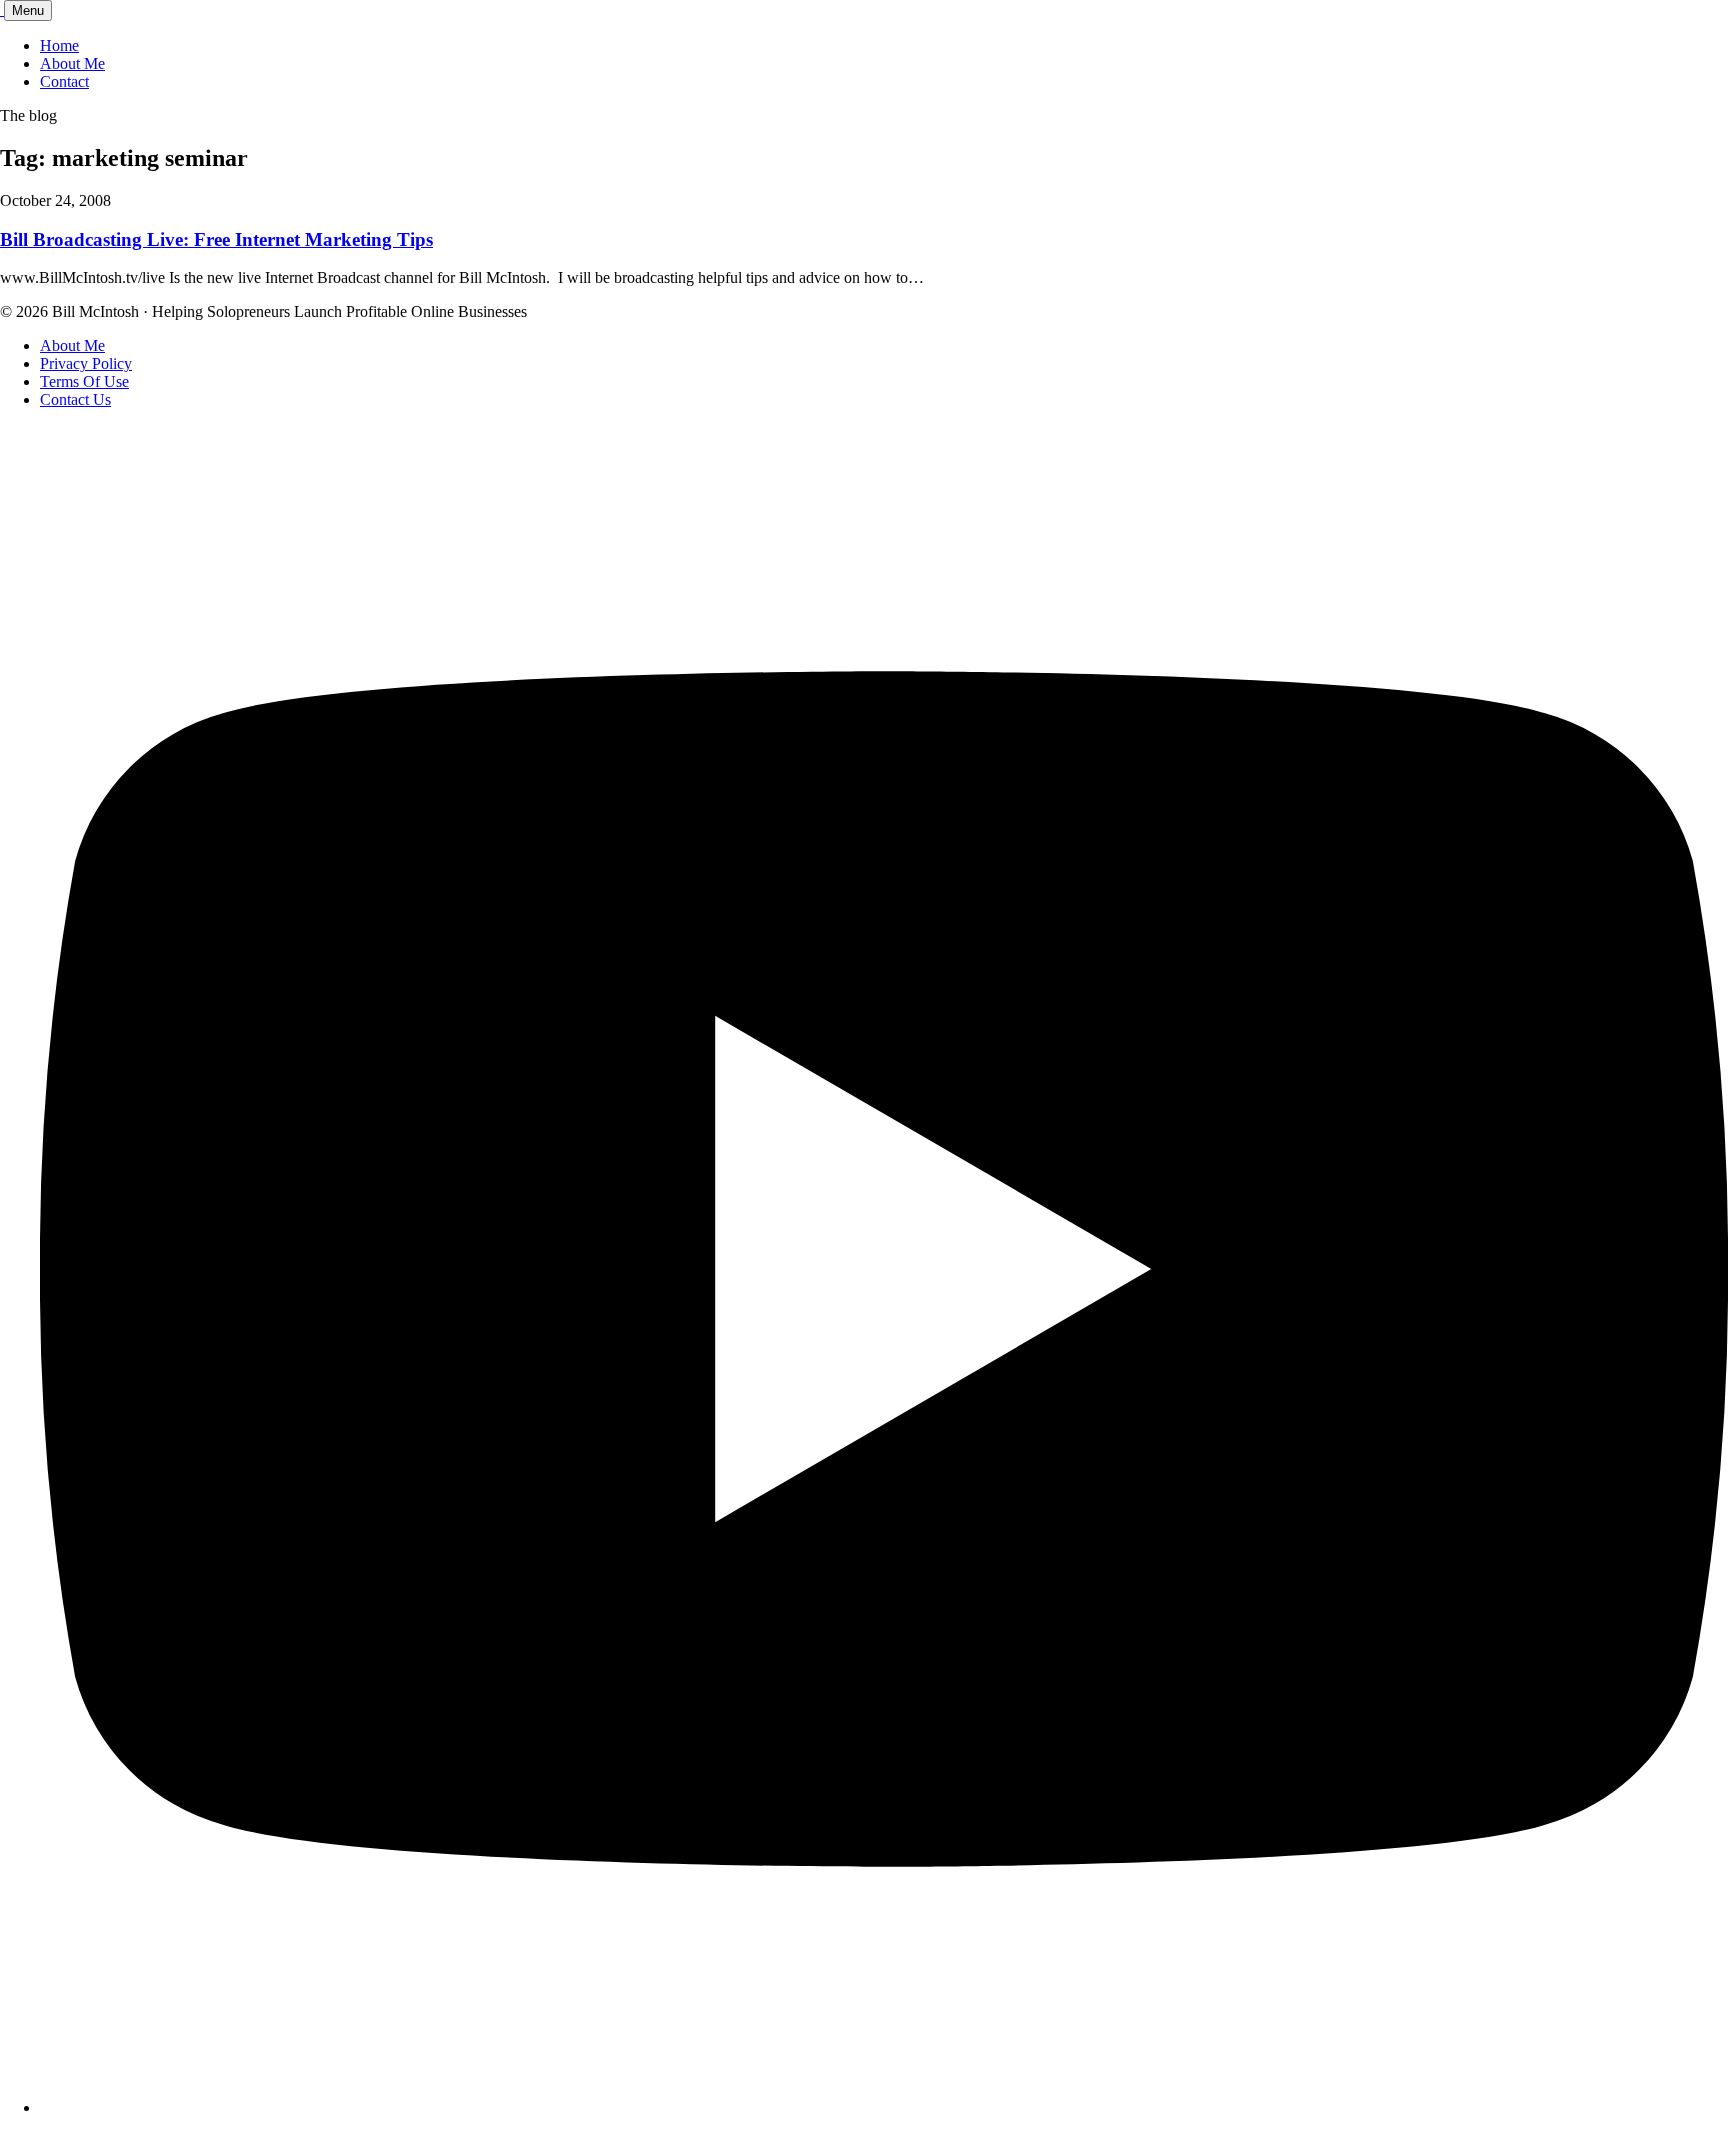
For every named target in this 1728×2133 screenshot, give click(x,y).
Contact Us (75, 399)
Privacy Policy (86, 363)
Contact (64, 81)
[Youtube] (884, 2107)
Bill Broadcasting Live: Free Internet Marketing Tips (216, 239)
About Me (72, 63)
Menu (28, 10)
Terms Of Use (84, 381)
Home (59, 45)
